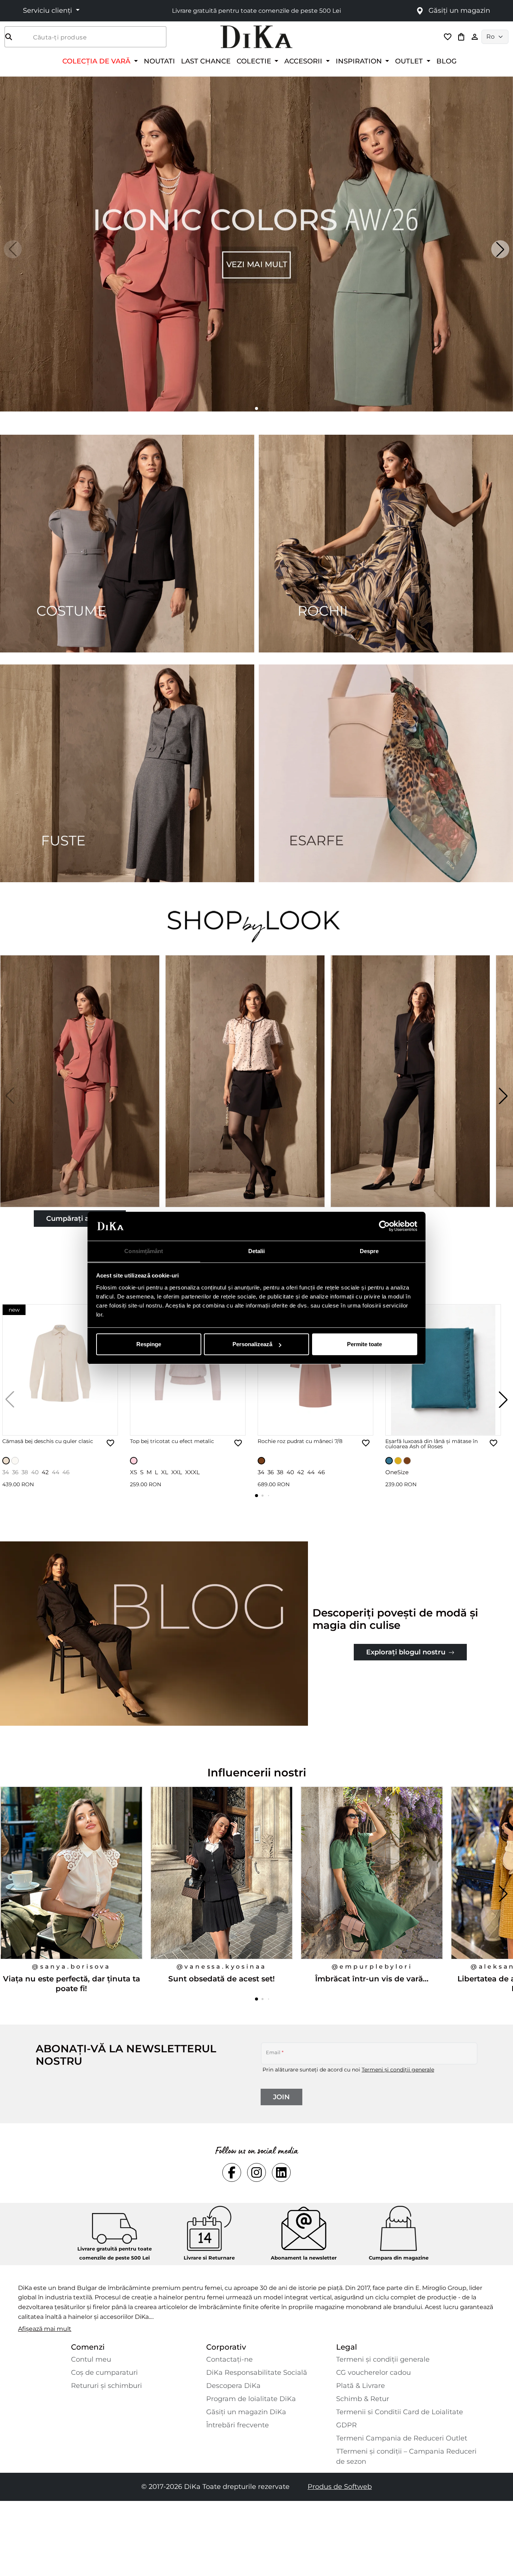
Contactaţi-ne (229, 2359)
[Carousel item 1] (256, 243)
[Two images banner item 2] (386, 544)
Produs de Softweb (340, 2487)
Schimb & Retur (363, 2399)
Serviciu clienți (48, 11)
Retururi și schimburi (106, 2386)
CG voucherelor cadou (373, 2373)
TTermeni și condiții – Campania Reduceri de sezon (406, 2456)
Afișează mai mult (45, 2329)
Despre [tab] (369, 1251)
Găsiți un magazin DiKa (246, 2412)
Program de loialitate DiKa (251, 2399)
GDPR (346, 2425)
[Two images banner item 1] (127, 544)
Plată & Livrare (361, 2386)
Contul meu (91, 2359)
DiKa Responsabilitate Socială (257, 2373)
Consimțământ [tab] (144, 1251)
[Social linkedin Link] (281, 2172)
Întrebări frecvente (238, 2425)
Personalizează (252, 1344)
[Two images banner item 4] (386, 773)
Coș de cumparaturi (104, 2373)
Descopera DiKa (233, 2386)
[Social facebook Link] (232, 2172)
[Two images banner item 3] (127, 773)
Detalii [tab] (257, 1251)
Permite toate (364, 1344)
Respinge (149, 1344)
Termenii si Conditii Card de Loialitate (400, 2412)
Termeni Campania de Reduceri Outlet (402, 2438)
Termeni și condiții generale (398, 2070)
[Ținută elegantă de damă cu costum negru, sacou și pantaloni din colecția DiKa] (411, 1096)
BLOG (447, 61)
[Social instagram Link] (256, 2172)
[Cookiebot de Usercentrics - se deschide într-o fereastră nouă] (384, 1226)
